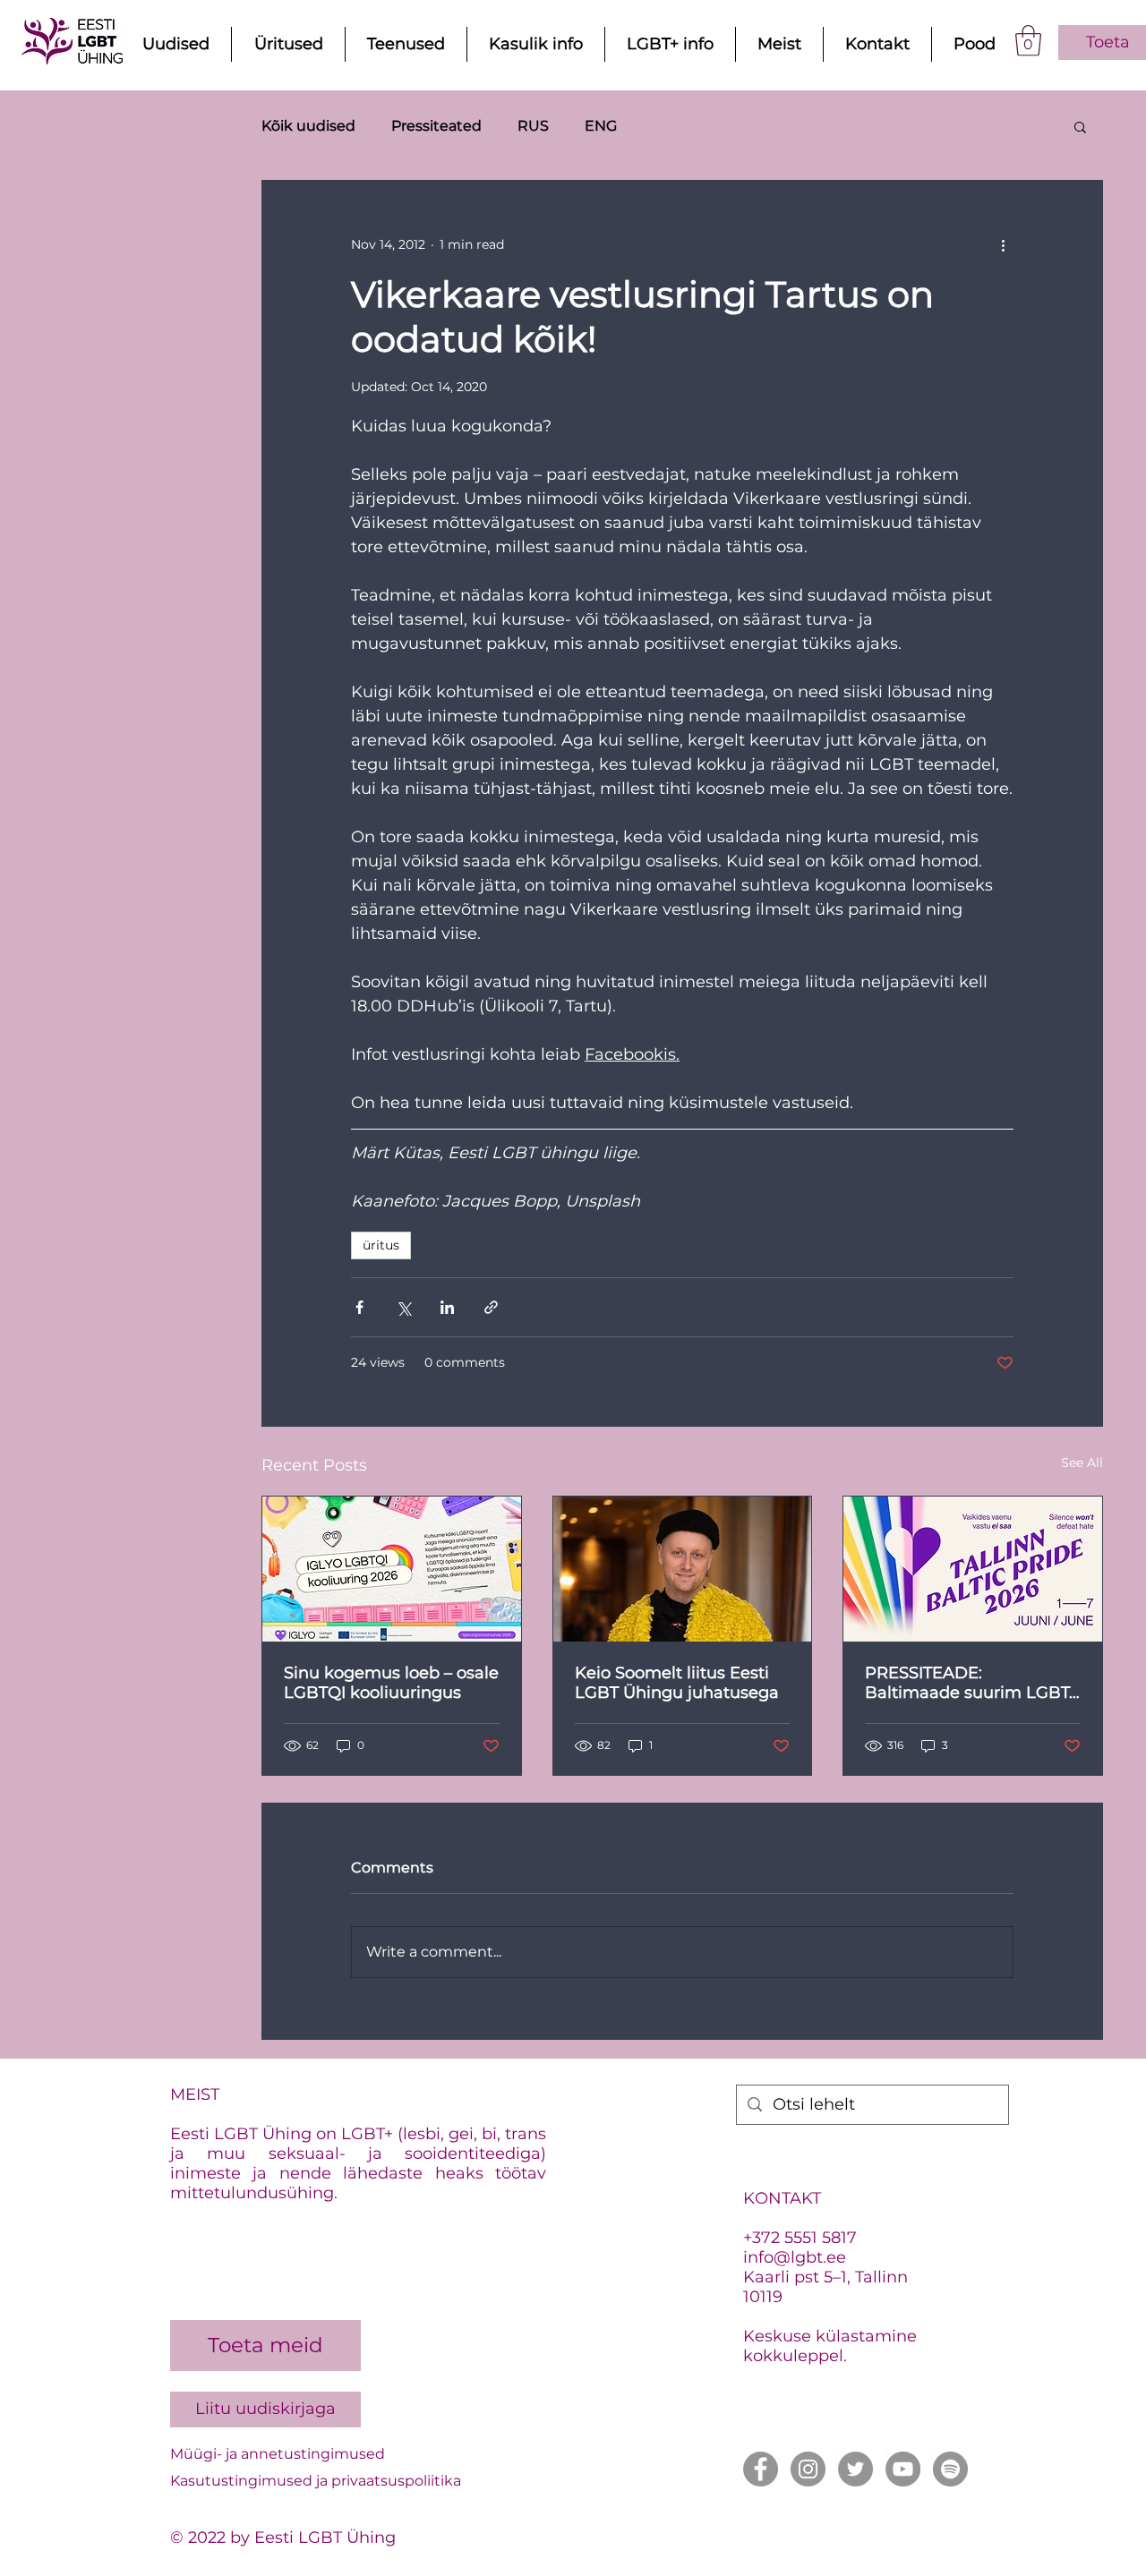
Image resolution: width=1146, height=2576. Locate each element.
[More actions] (1003, 245)
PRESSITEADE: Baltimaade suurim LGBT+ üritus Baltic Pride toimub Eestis (971, 1683)
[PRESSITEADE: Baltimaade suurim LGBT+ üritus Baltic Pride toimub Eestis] (973, 1569)
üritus (381, 1245)
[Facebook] (761, 2469)
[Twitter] (855, 2469)
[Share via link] (491, 1307)
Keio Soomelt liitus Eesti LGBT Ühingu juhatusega (677, 1683)
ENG (601, 126)
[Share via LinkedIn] (447, 1307)
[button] (1028, 41)
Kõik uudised (308, 126)
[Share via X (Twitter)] (403, 1307)
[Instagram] (808, 2469)
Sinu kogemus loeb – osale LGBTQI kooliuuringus (391, 1683)
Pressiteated (436, 126)
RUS (533, 126)
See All (1082, 1463)
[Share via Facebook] (359, 1307)
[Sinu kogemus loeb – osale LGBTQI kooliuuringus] (392, 1569)
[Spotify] (950, 2469)
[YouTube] (903, 2469)
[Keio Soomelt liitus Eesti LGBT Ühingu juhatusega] (683, 1569)
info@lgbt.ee (795, 2257)
